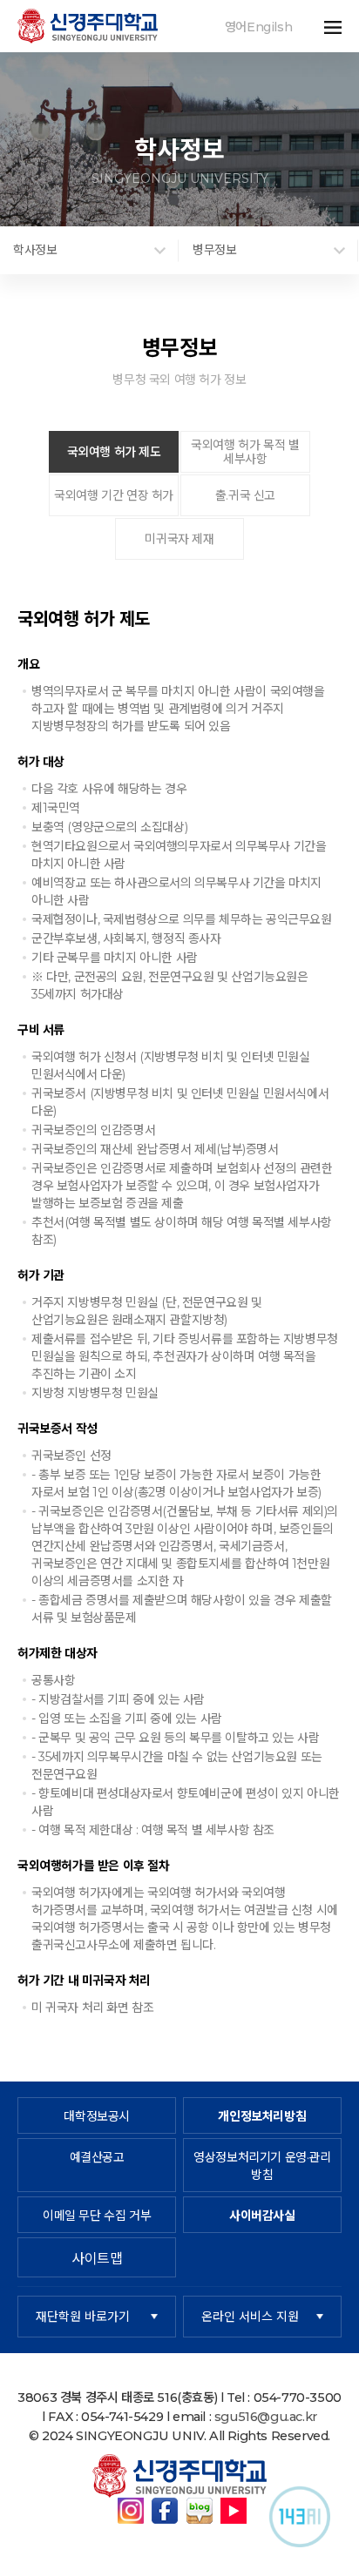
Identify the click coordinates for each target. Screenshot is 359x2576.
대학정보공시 (97, 2116)
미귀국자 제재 (179, 539)
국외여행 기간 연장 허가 (114, 495)
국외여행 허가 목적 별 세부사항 (245, 452)
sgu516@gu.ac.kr (266, 2417)
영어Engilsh (258, 27)
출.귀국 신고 (245, 495)
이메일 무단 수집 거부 (97, 2216)
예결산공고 (97, 2157)
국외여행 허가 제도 (114, 452)
